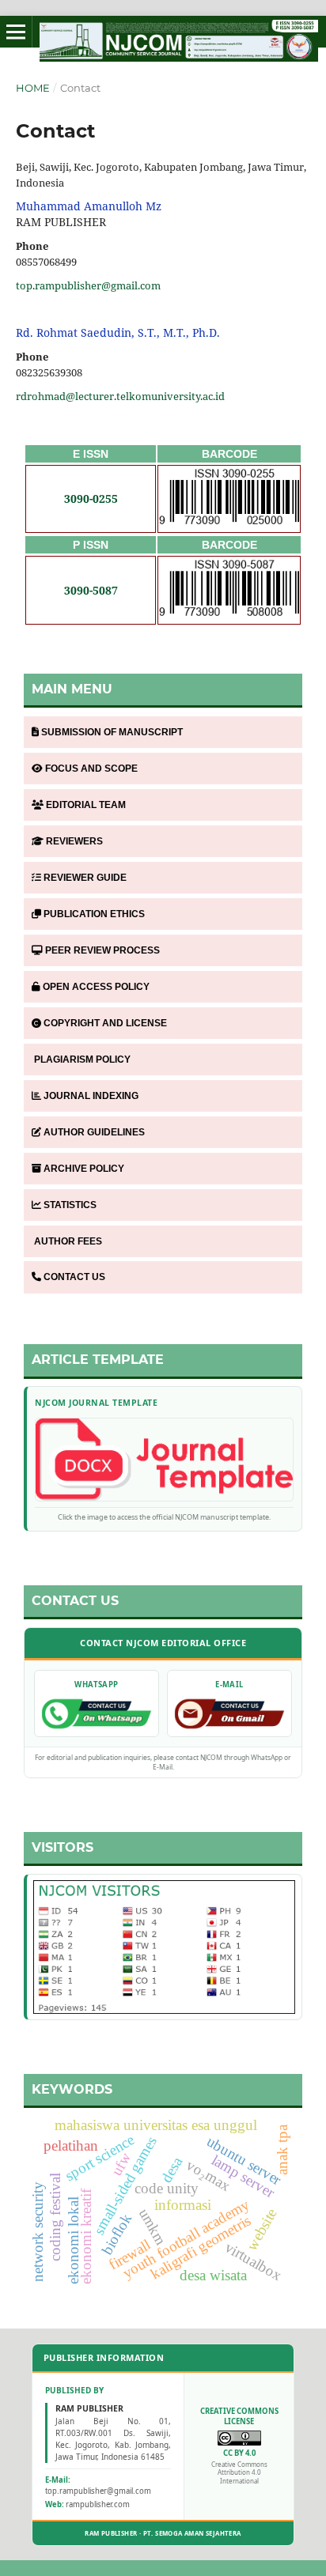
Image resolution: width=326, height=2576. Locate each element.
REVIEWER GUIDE (85, 878)
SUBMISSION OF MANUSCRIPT (112, 732)
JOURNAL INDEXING (91, 1096)
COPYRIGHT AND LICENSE (105, 1023)
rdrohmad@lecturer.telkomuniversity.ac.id (120, 396)
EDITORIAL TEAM (86, 805)
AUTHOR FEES (68, 1241)
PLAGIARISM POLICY (82, 1059)
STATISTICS (70, 1205)
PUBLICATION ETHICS (94, 914)
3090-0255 (91, 499)
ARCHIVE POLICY (84, 1169)
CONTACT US (74, 1277)
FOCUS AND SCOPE (91, 769)
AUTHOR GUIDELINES (94, 1132)
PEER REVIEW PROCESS (102, 950)
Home (33, 88)
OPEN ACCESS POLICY (96, 987)
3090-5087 (91, 590)
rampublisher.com (98, 2504)
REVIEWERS (74, 841)
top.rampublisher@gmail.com (88, 285)
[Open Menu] (16, 32)
